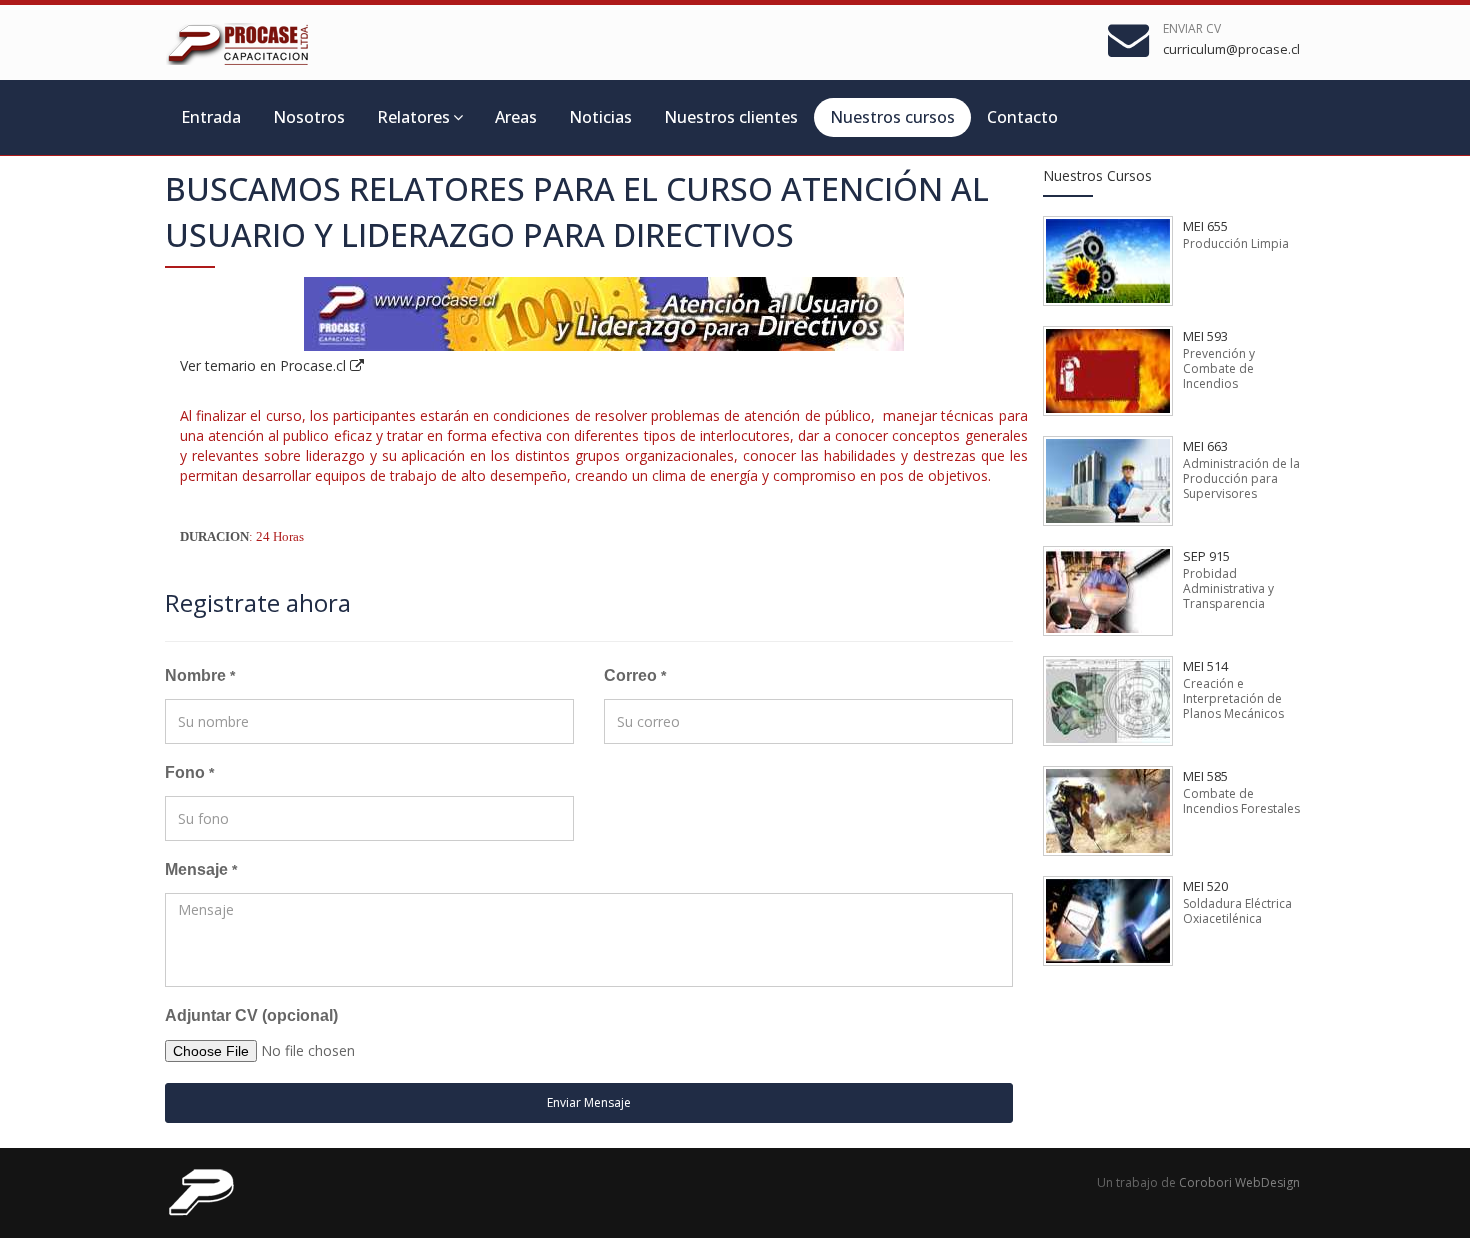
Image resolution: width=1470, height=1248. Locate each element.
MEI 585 (1205, 776)
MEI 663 (1205, 446)
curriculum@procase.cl (1231, 49)
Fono (189, 772)
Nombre (200, 675)
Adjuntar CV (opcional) (251, 1015)
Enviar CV (1192, 28)
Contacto (1022, 117)
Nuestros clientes (731, 117)
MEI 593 (1205, 336)
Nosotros (309, 117)
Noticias (600, 117)
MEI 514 (1205, 666)
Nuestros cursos (892, 117)
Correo (635, 675)
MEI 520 (1205, 886)
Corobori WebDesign (1239, 1182)
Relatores (413, 117)
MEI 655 (1205, 226)
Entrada (211, 117)
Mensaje (201, 869)
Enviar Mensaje (589, 1102)
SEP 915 (1206, 556)
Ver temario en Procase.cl (265, 365)
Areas (516, 117)
